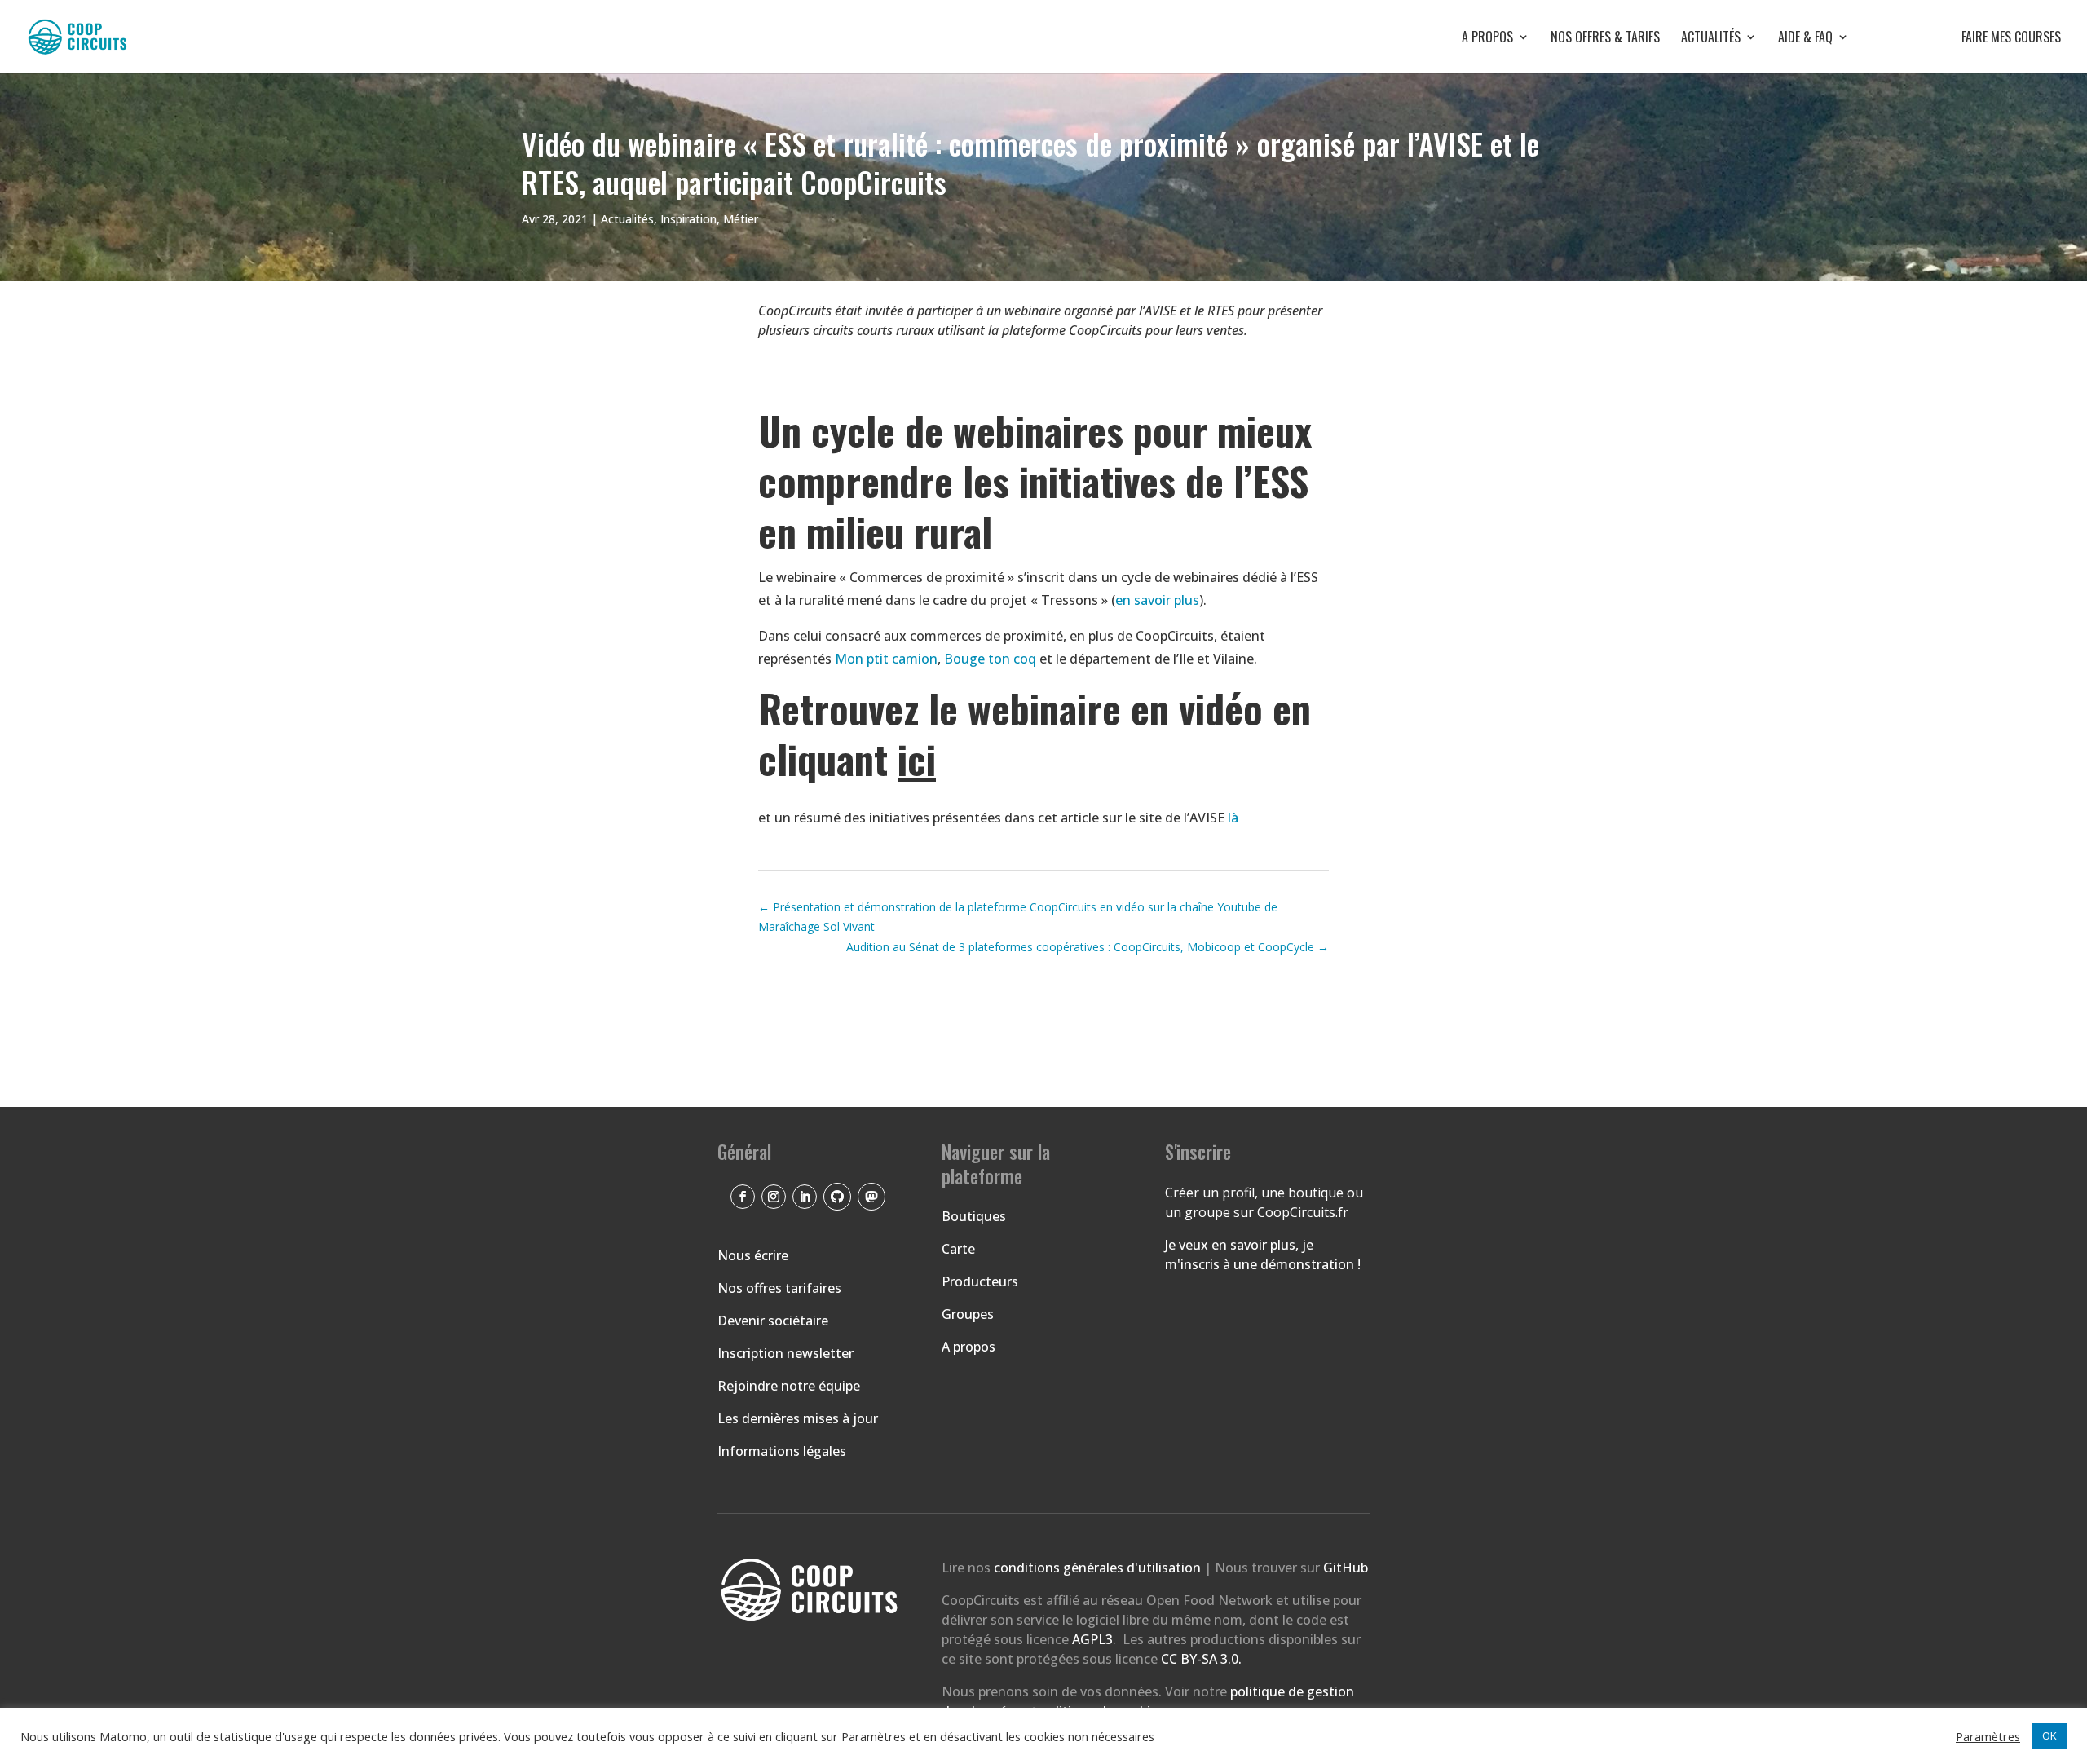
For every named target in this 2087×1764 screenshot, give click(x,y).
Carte (958, 1249)
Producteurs (980, 1281)
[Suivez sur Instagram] (774, 1197)
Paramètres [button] (1988, 1736)
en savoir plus (1157, 600)
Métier (741, 219)
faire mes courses (1966, 39)
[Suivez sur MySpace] (871, 1197)
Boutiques (974, 1216)
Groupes (968, 1314)
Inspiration (688, 219)
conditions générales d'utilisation (1099, 1568)
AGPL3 (1092, 1639)
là (1233, 818)
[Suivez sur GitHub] (837, 1197)
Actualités (1711, 39)
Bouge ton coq (990, 659)
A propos (1487, 39)
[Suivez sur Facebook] (743, 1197)
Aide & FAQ (1805, 39)
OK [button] (2049, 1735)
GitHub (1346, 1568)
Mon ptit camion (886, 659)
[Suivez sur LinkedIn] (805, 1197)
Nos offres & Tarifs (1605, 39)
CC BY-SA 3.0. (1201, 1659)
